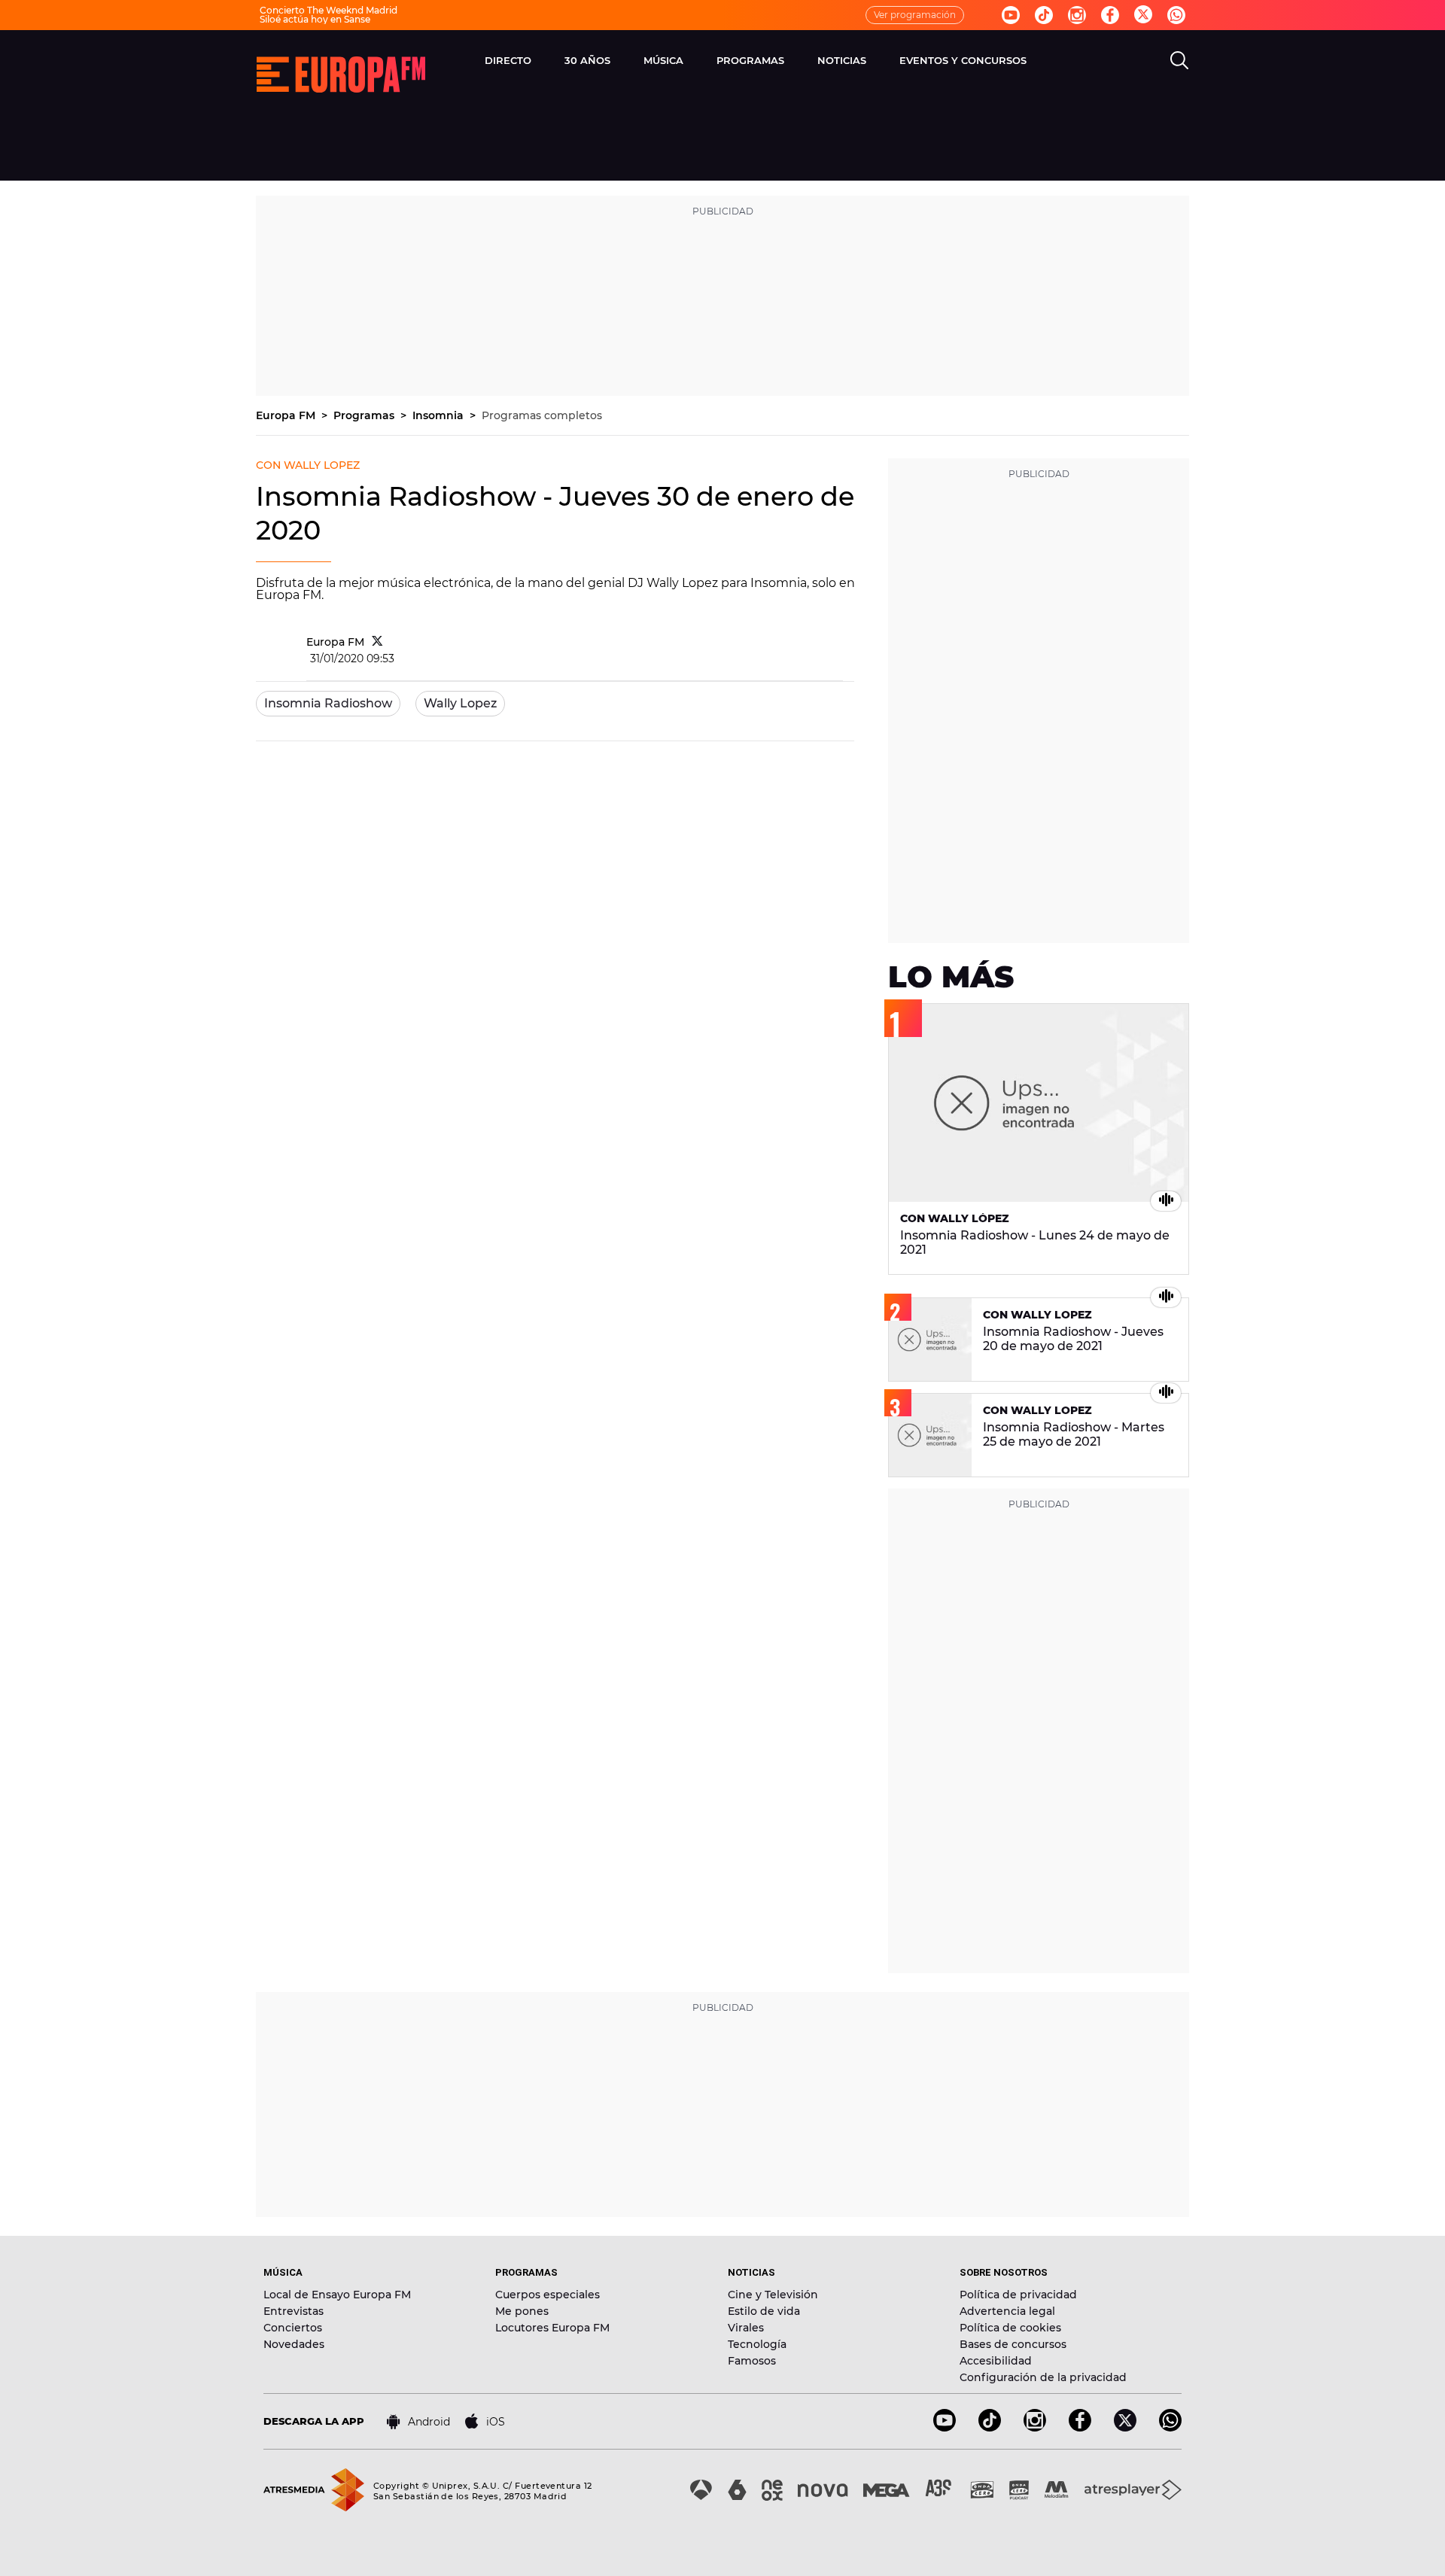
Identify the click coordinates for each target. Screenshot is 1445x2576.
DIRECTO (508, 60)
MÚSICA (663, 60)
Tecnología (757, 2344)
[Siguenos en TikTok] (990, 2427)
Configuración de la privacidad (1043, 2377)
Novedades (294, 2344)
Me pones (522, 2311)
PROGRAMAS (750, 60)
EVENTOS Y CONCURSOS (963, 60)
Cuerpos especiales (548, 2295)
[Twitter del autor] (377, 642)
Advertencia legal (1007, 2311)
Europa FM (287, 415)
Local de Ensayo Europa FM (337, 2295)
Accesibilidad (996, 2361)
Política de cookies (1010, 2328)
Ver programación (915, 15)
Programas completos (542, 415)
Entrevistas (294, 2311)
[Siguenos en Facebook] (1110, 15)
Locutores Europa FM (552, 2328)
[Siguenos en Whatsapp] (1176, 15)
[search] (1179, 60)
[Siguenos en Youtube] (1011, 15)
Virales (746, 2328)
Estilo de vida (764, 2311)
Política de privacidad (1018, 2295)
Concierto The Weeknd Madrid (329, 10)
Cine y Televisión (773, 2295)
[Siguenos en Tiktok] (1044, 15)
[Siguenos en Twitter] (1143, 15)
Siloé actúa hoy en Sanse (315, 19)
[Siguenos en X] (1125, 2427)
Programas (365, 415)
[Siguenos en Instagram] (1077, 15)
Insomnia (440, 415)
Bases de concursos (1013, 2344)
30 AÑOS (587, 60)
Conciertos (293, 2328)
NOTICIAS (842, 60)
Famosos (752, 2361)
